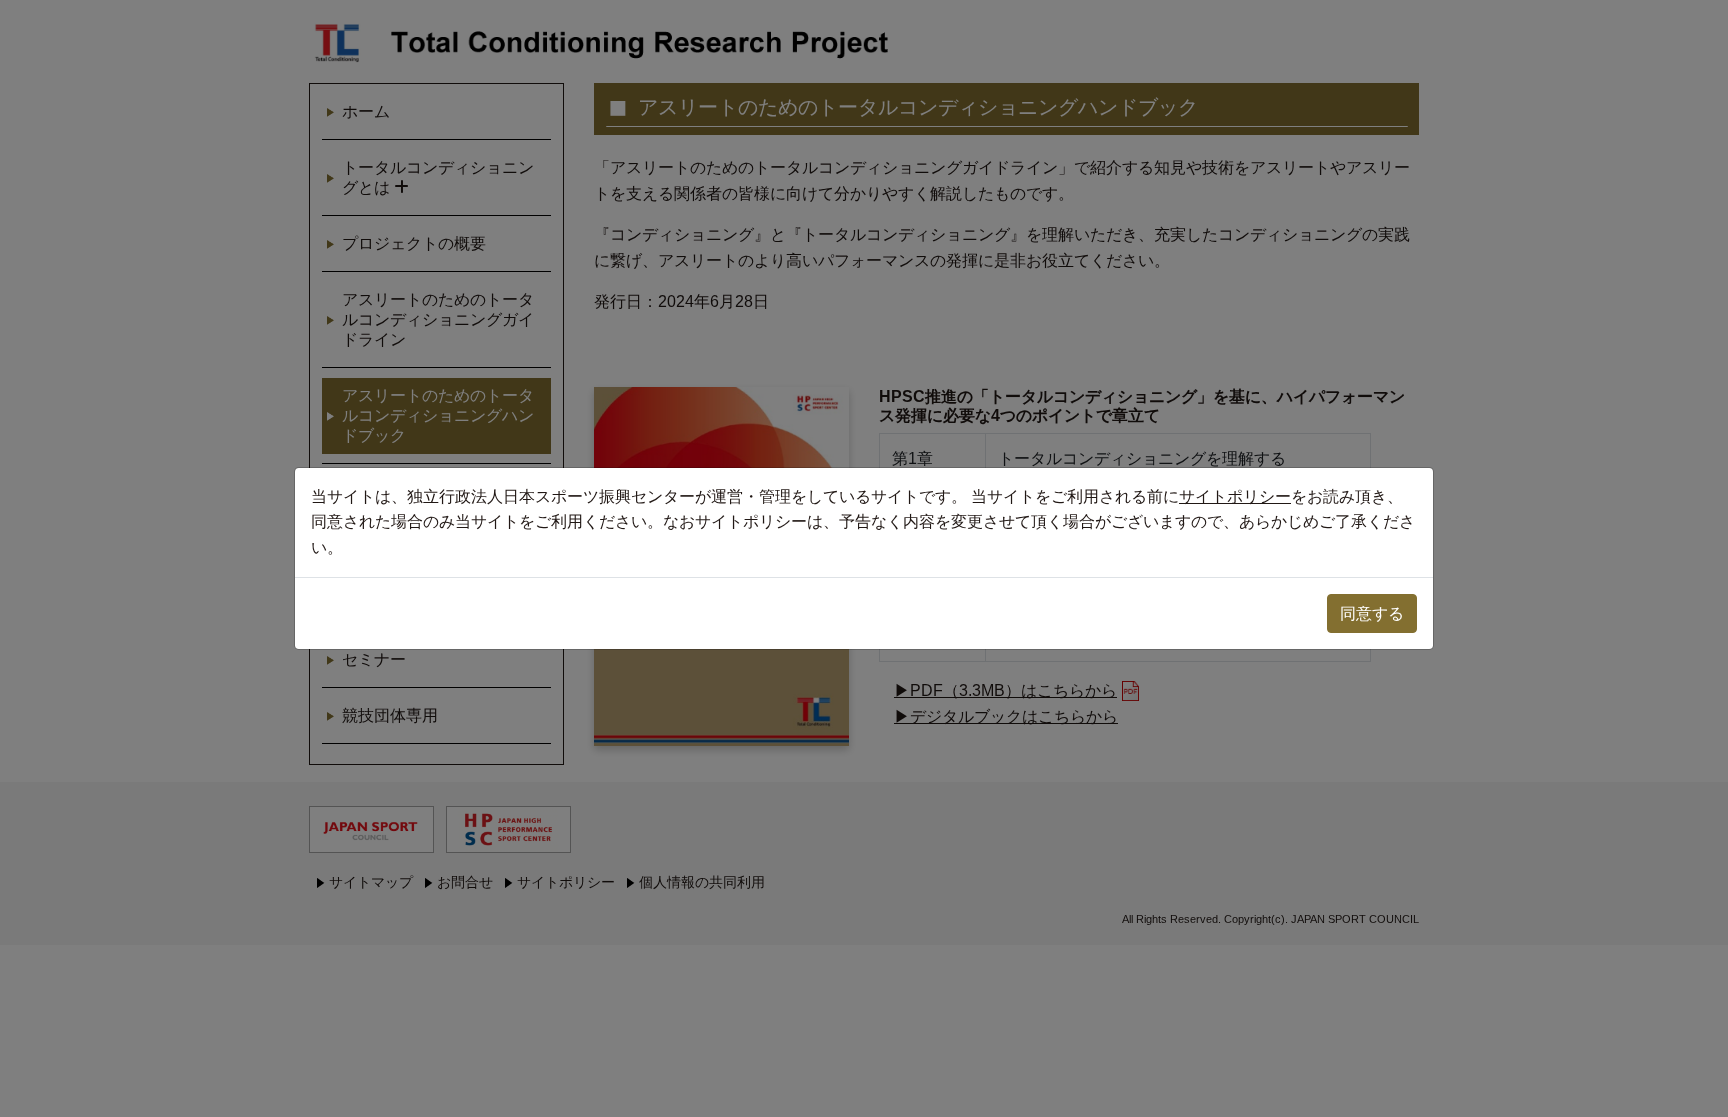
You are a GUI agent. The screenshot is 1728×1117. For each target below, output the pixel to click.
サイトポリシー (1235, 496)
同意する (1372, 613)
